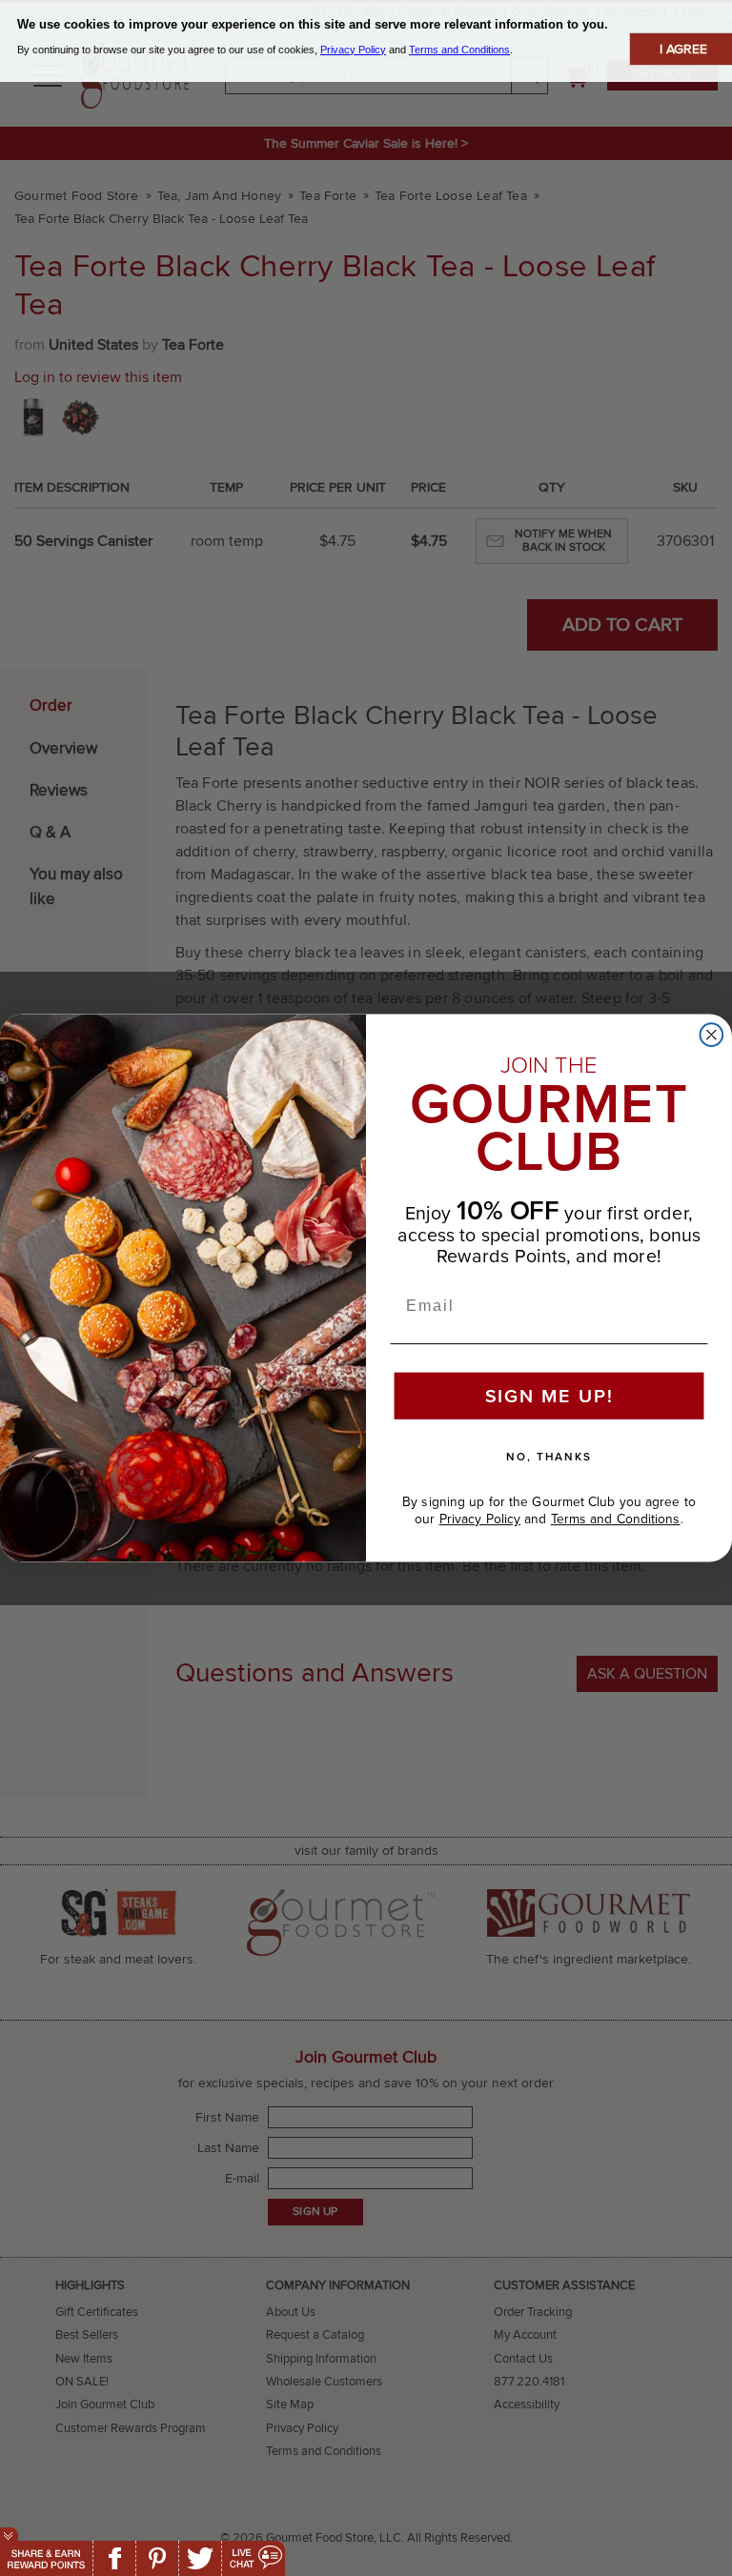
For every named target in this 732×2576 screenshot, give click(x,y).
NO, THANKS (549, 1457)
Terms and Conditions (616, 1519)
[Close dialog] (712, 1035)
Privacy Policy (480, 1519)
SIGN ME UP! (549, 1397)
